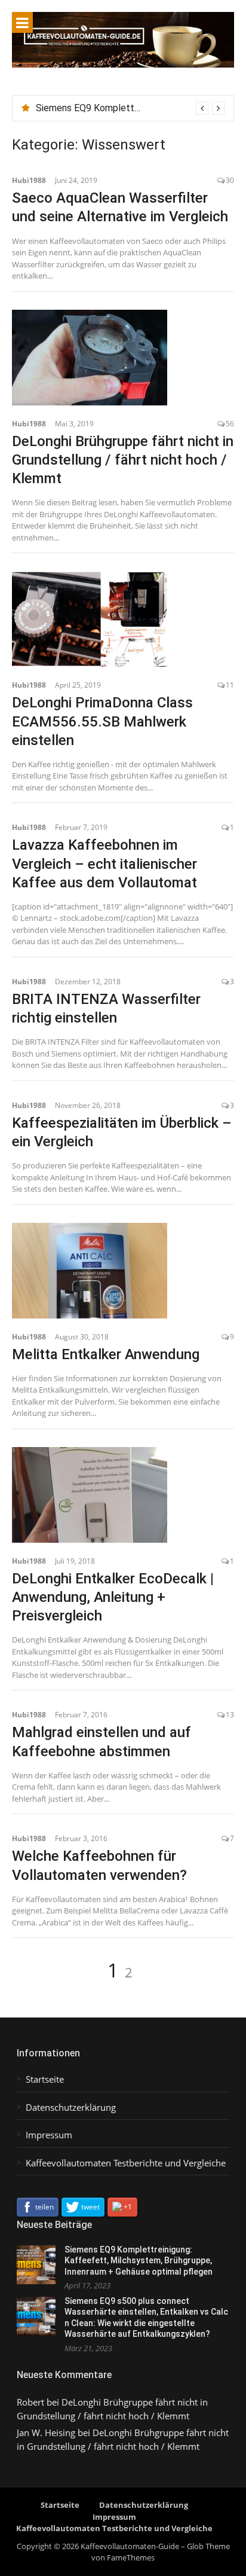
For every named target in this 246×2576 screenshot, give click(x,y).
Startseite (45, 2079)
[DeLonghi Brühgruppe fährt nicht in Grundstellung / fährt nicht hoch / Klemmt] (123, 358)
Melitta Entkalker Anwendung (106, 1354)
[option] (130, 108)
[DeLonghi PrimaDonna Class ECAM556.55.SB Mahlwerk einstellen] (123, 619)
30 (230, 180)
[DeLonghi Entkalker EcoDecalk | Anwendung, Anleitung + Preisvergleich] (123, 1495)
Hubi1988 (29, 180)
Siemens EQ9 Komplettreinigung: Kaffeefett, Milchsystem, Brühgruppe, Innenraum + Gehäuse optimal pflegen (139, 2261)
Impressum (49, 2135)
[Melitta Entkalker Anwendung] (123, 1271)
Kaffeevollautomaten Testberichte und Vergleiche (126, 2163)
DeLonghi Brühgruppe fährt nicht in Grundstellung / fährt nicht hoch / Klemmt (123, 460)
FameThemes (131, 2557)
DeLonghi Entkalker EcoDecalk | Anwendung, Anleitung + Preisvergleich (113, 1597)
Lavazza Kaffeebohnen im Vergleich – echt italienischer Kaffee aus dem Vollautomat (104, 863)
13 (230, 1715)
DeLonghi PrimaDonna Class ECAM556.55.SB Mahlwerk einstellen (102, 721)
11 (230, 685)
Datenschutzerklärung (71, 2108)
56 (230, 424)
